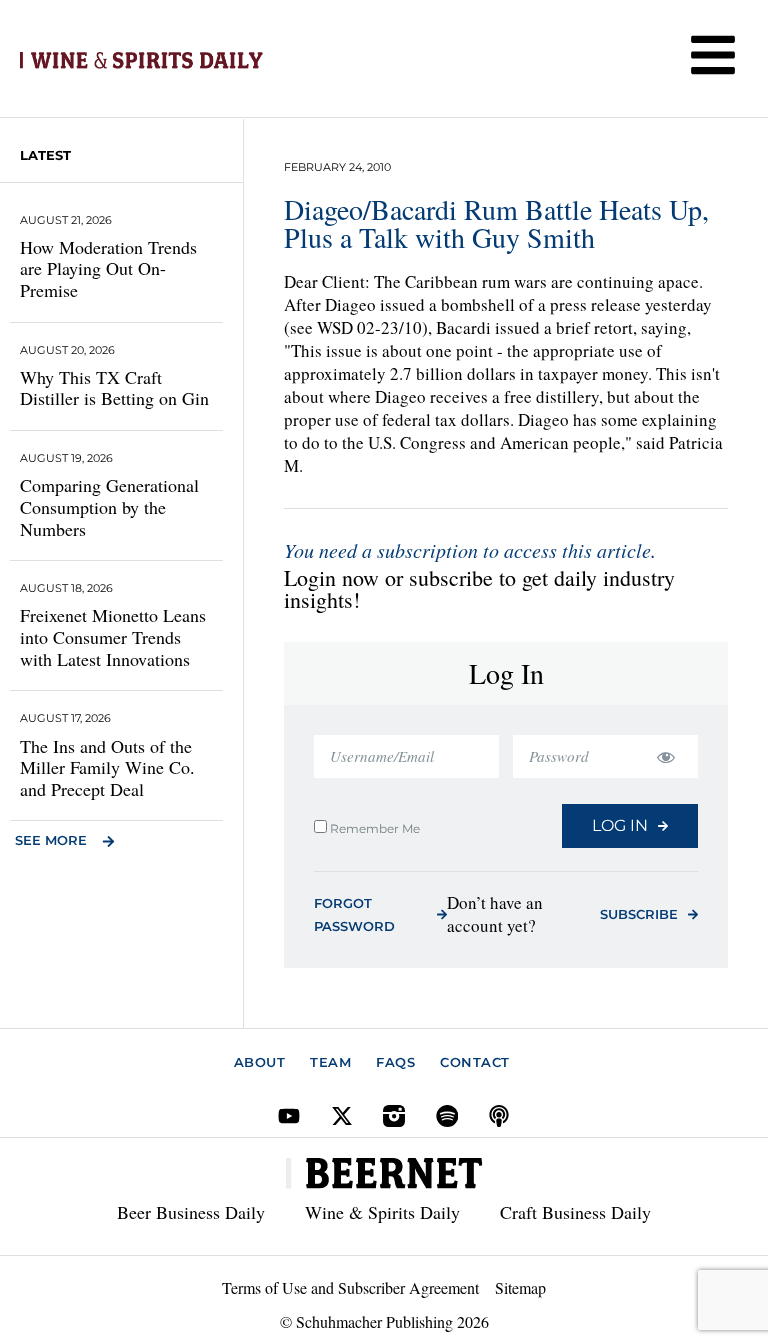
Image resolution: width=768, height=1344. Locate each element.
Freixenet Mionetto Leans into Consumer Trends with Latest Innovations (113, 636)
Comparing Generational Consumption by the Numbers (109, 506)
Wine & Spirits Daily (382, 1212)
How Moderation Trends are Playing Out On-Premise (108, 268)
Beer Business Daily (191, 1212)
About (260, 1062)
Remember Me (373, 828)
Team (330, 1062)
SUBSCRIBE (639, 914)
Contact (475, 1062)
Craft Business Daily (575, 1212)
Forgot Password (354, 914)
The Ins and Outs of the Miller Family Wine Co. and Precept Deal (107, 767)
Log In (620, 825)
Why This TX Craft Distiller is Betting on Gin (114, 388)
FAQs (395, 1062)
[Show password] (665, 756)
